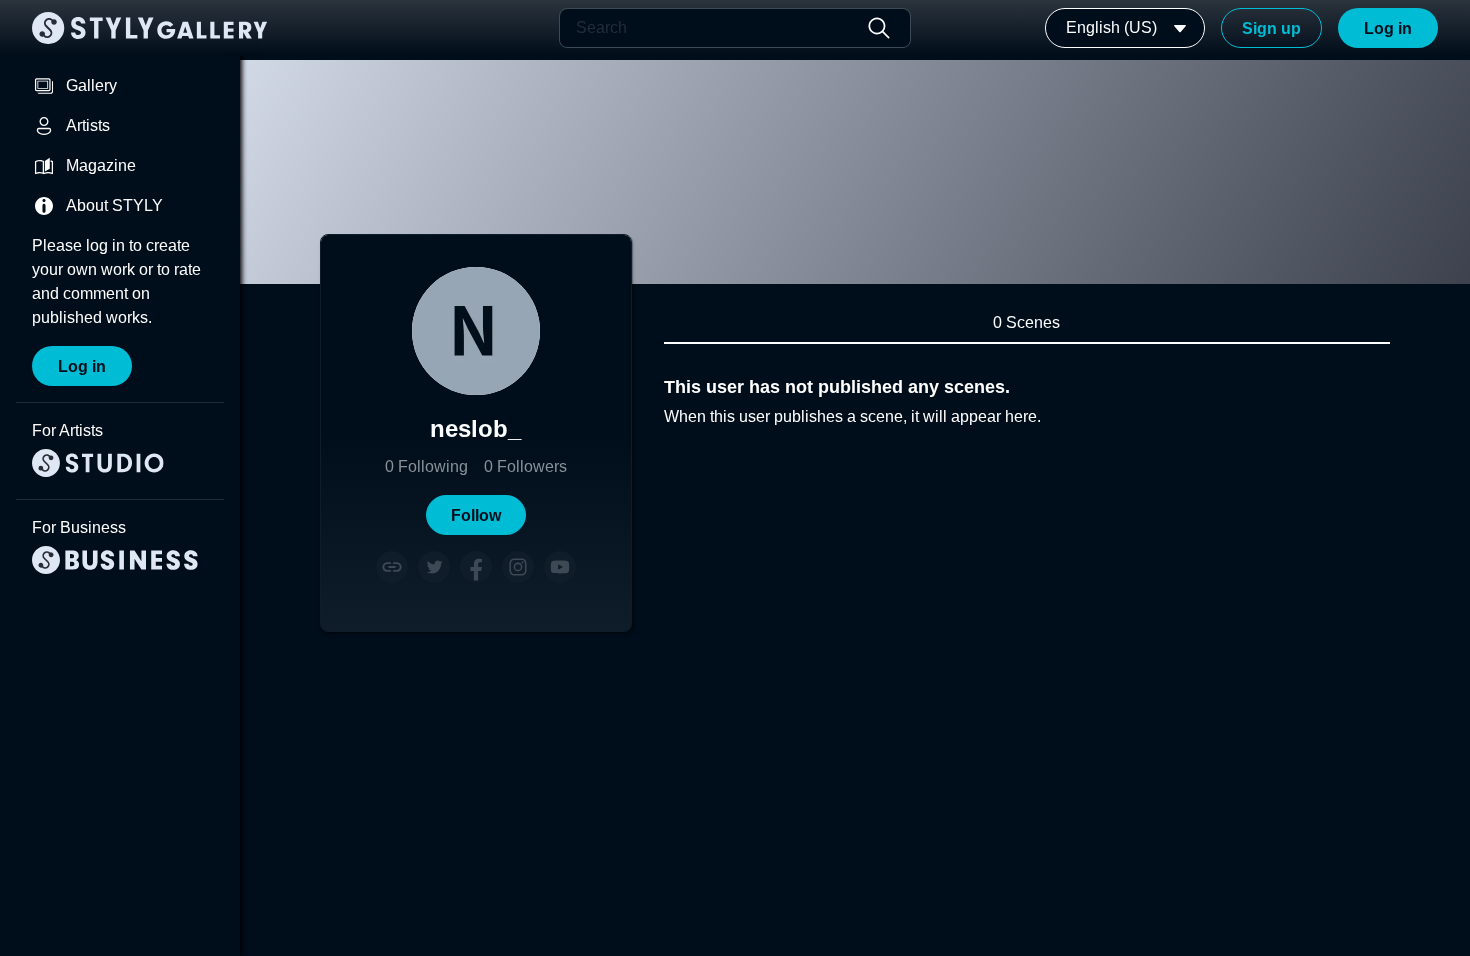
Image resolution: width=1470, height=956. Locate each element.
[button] (476, 515)
